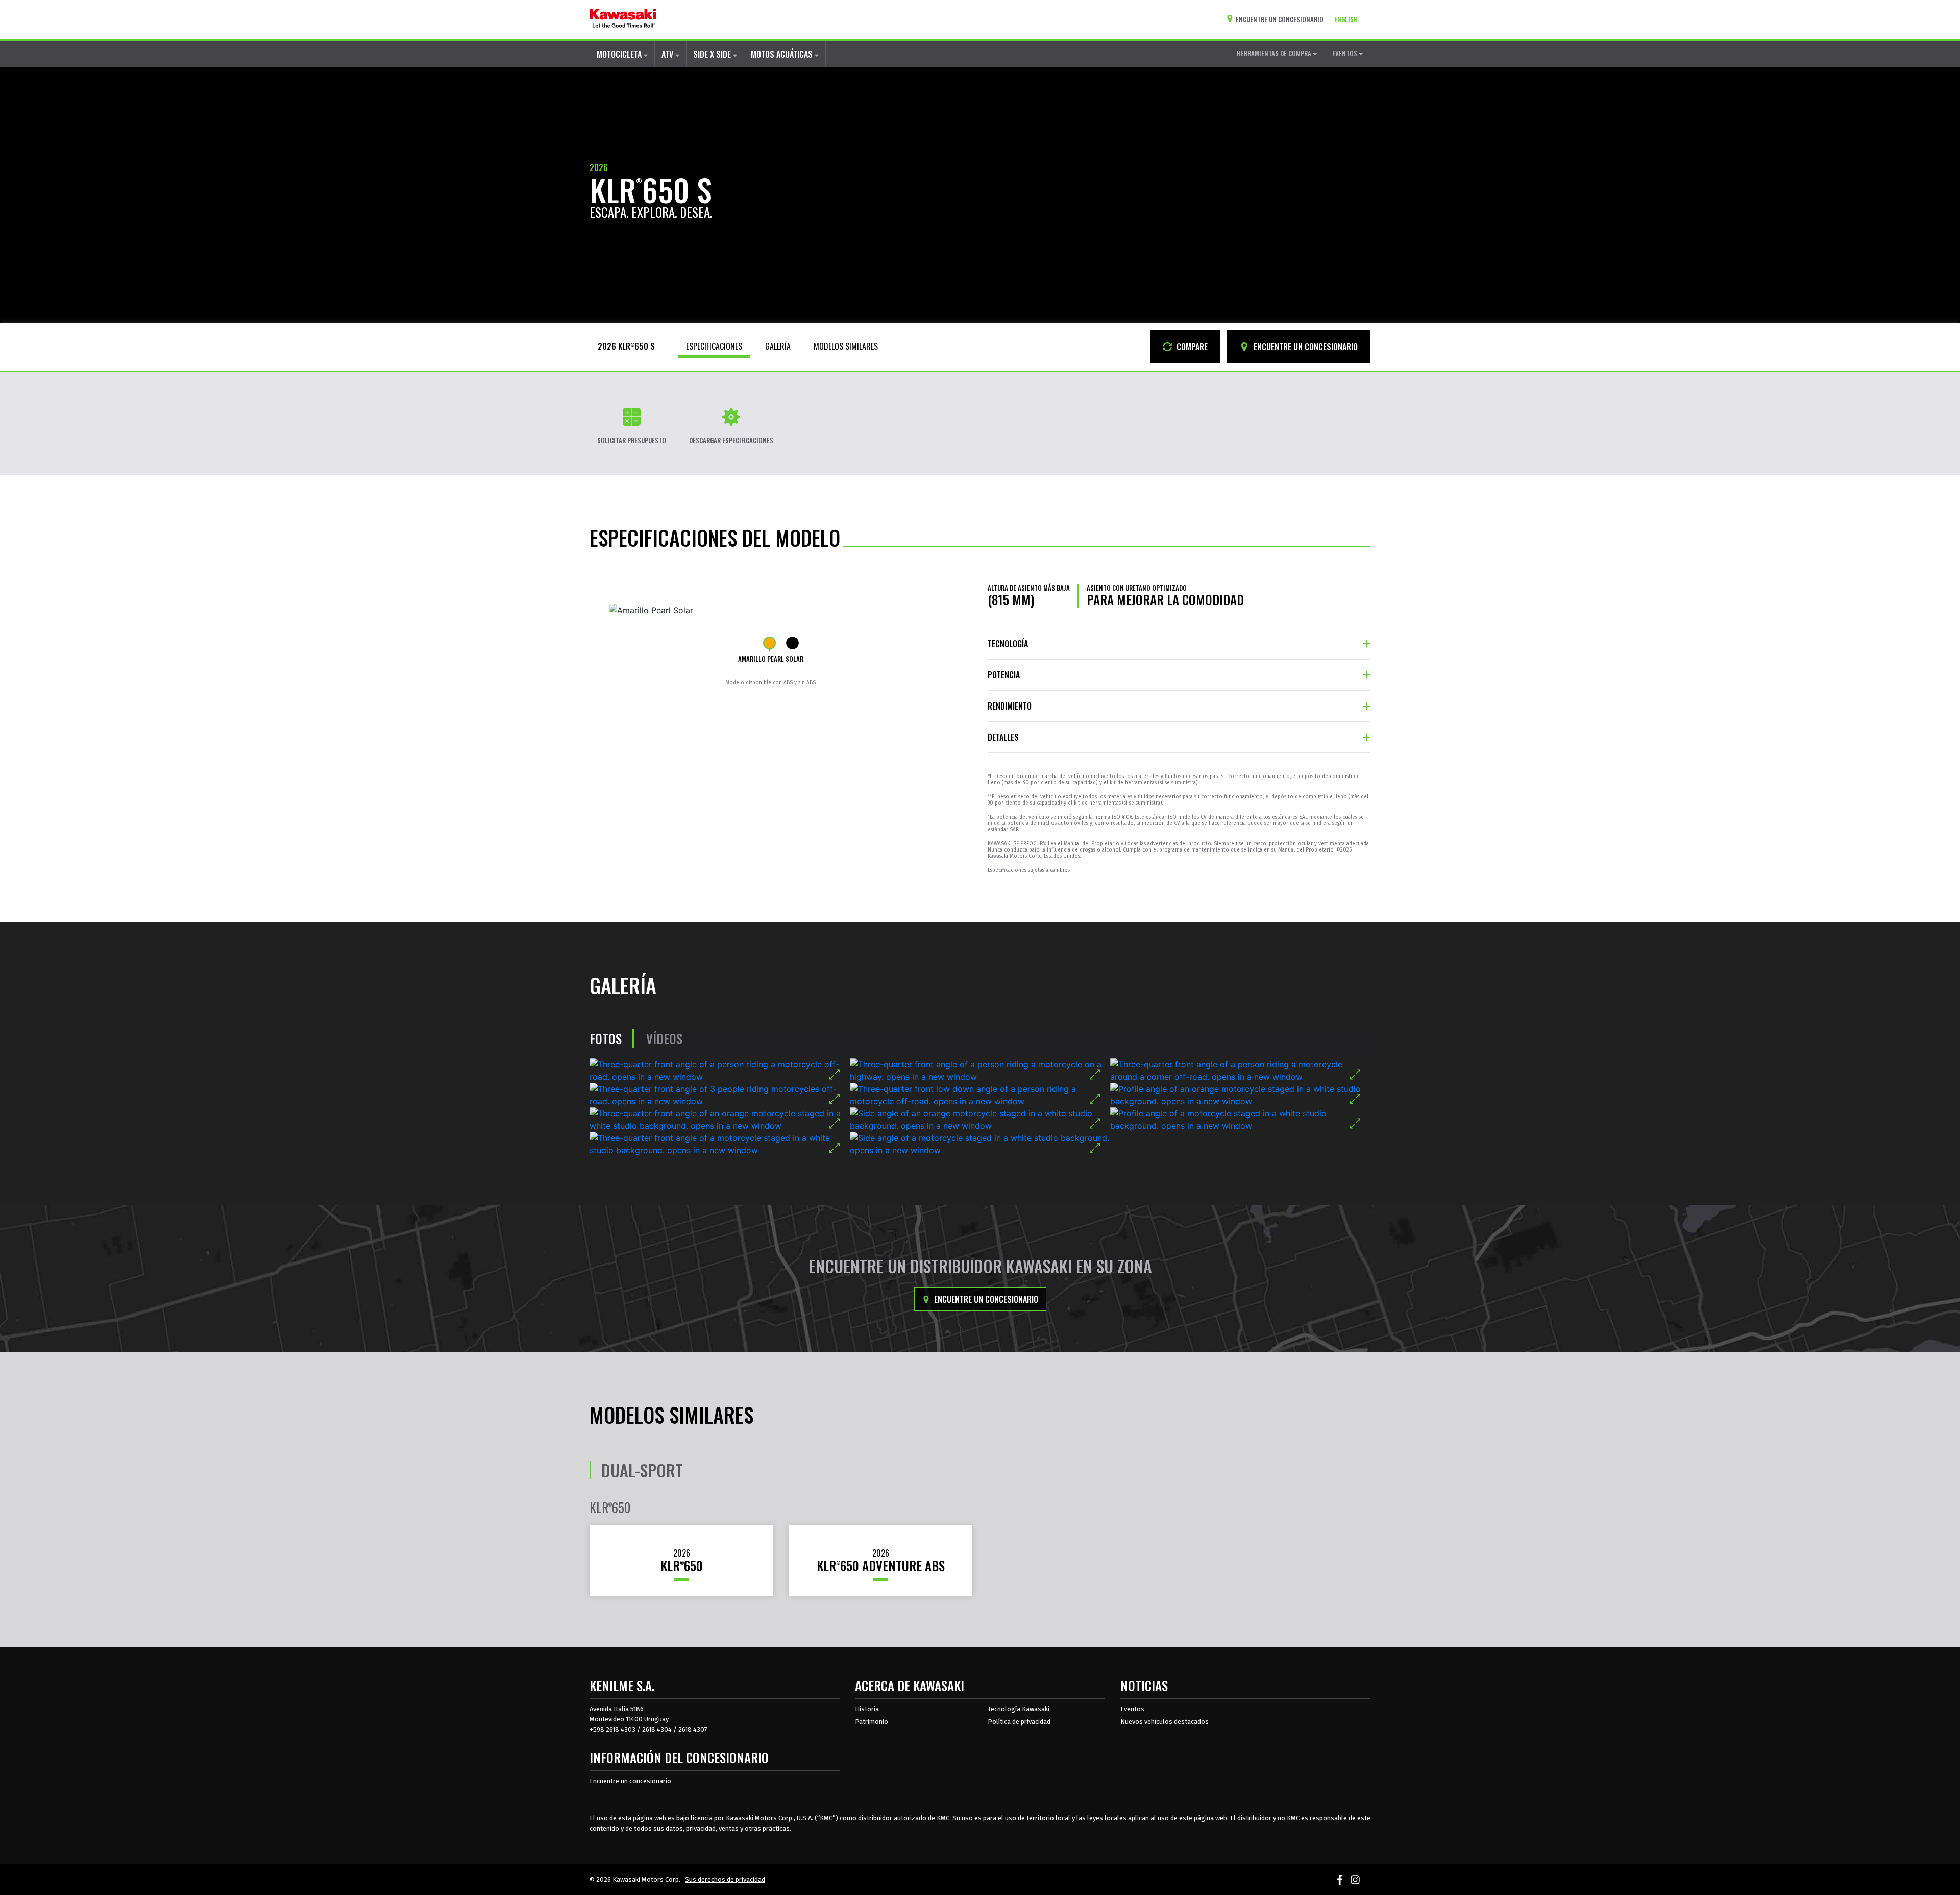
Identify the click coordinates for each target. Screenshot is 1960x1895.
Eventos (1132, 1709)
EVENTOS (1345, 53)
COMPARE (1191, 347)
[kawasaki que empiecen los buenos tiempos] (623, 19)
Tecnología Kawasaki (1019, 1709)
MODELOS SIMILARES (846, 346)
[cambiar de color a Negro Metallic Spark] (792, 643)
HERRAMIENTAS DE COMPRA (1275, 53)
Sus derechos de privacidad (725, 1879)
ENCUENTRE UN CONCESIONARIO (1305, 347)
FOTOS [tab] (606, 1039)
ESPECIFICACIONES (714, 346)
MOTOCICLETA (620, 54)
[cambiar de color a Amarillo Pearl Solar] (769, 643)
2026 (599, 167)
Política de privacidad (1019, 1722)
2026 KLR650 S (626, 346)
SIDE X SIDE (713, 54)
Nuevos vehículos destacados (1165, 1722)
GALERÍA (778, 346)
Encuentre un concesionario (985, 1299)
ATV (668, 54)
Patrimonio (872, 1722)
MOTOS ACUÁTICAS (783, 54)
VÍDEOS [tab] (664, 1039)
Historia (867, 1709)
